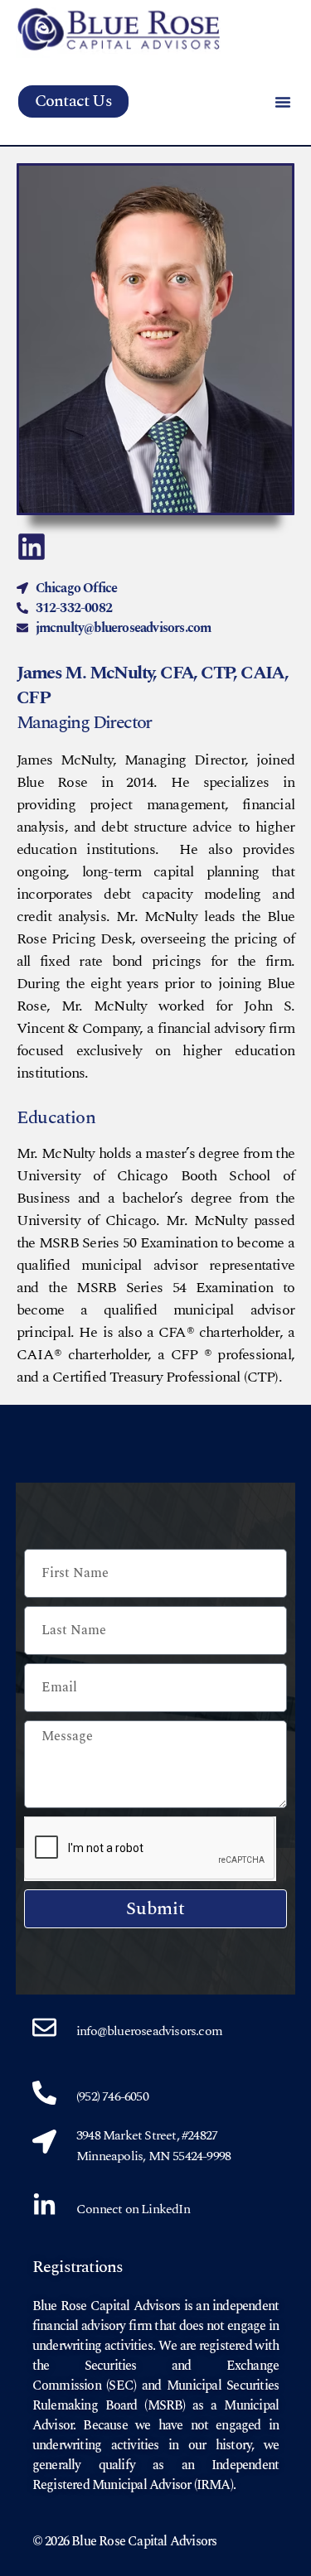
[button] (283, 102)
